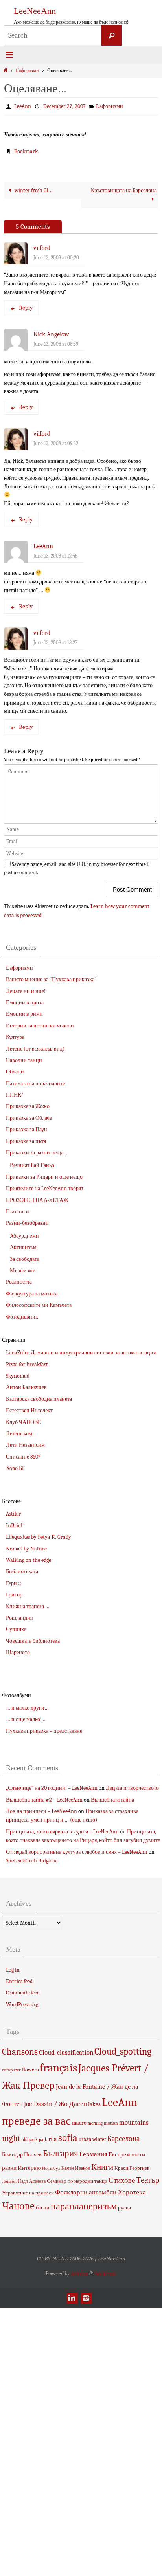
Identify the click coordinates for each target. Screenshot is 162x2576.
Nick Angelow (51, 334)
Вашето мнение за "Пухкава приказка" (51, 979)
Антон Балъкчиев (26, 1387)
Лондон (9, 2181)
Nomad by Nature (26, 1548)
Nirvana (79, 2273)
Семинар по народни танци (77, 2181)
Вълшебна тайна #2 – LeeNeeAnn (44, 1799)
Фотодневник (22, 1316)
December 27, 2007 (64, 106)
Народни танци (24, 1060)
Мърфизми (23, 1270)
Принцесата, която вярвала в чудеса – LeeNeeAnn (62, 1831)
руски (124, 2208)
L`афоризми (27, 71)
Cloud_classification (66, 2052)
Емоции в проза (25, 1002)
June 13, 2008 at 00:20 (56, 257)
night (11, 2138)
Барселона (123, 2138)
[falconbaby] (86, 2298)
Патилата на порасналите (35, 1083)
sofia (68, 2137)
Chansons (20, 2051)
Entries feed (19, 1981)
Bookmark (26, 151)
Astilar (14, 1514)
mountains (134, 2122)
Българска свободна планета (39, 1399)
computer (11, 2070)
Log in (13, 1970)
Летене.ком (19, 1433)
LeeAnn (23, 106)
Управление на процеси (28, 2193)
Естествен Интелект (29, 1410)
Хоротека (132, 2192)
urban (85, 2139)
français (58, 2068)
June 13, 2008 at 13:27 (55, 642)
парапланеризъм (84, 2206)
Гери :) (14, 1583)
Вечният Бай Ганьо (32, 1165)
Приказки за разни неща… (37, 1152)
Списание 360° (23, 1456)
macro (79, 2122)
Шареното (18, 1652)
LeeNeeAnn (35, 11)
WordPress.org (22, 2004)
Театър (148, 2180)
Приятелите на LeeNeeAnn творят (45, 1188)
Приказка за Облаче (29, 1118)
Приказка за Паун (27, 1129)
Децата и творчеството (132, 1788)
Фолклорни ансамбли (86, 2192)
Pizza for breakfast (27, 1364)
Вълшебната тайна (112, 1799)
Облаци (15, 1072)
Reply (26, 308)
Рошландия (19, 1617)
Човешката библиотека (33, 1641)
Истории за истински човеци (40, 1025)
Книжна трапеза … (28, 1606)
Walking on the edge (29, 1560)
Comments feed (23, 1993)
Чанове (18, 2206)
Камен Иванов (76, 2168)
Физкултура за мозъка (32, 1293)
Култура (15, 1037)
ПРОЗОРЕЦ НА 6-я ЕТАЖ (37, 1200)
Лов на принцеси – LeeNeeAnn (41, 1811)
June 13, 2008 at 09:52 (56, 443)
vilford (42, 248)
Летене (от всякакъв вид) (35, 1049)
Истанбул (51, 2168)
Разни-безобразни (27, 1223)
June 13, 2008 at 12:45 (55, 555)
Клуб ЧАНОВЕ (24, 1422)
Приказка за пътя (26, 1141)
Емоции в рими (24, 1014)
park (33, 2139)
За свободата (25, 1259)
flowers (30, 2070)
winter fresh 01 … (34, 190)
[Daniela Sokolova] (72, 2298)
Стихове (122, 2180)
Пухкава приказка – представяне (44, 1731)
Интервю (29, 2167)
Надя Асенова (32, 2181)
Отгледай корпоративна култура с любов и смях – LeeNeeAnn (77, 1852)
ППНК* (15, 1094)
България (61, 2153)
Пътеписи (17, 1211)
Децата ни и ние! (26, 991)
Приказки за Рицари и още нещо (44, 1177)
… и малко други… (27, 1707)
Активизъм (23, 1247)
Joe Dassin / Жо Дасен (55, 2104)
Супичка (16, 1629)
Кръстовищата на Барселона (124, 190)
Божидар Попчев (22, 2154)
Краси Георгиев (132, 2168)
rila (53, 2139)
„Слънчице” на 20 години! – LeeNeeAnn (52, 1788)
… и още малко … (26, 1719)
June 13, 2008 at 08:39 (56, 344)
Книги (102, 2167)
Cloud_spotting (123, 2051)
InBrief (14, 1525)
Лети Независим (25, 1445)
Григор (14, 1595)
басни (43, 2208)
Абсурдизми (24, 1236)
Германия (93, 2154)
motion (111, 2123)
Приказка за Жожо (28, 1106)
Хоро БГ (16, 1468)
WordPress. (105, 2273)
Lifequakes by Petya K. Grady (39, 1537)
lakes (94, 2104)
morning (95, 2123)
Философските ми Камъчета (39, 1305)
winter (99, 2139)
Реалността (19, 1282)
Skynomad (18, 1375)
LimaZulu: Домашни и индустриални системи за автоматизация (81, 1353)
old (25, 2139)
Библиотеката (22, 1571)
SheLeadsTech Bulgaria (32, 1860)
